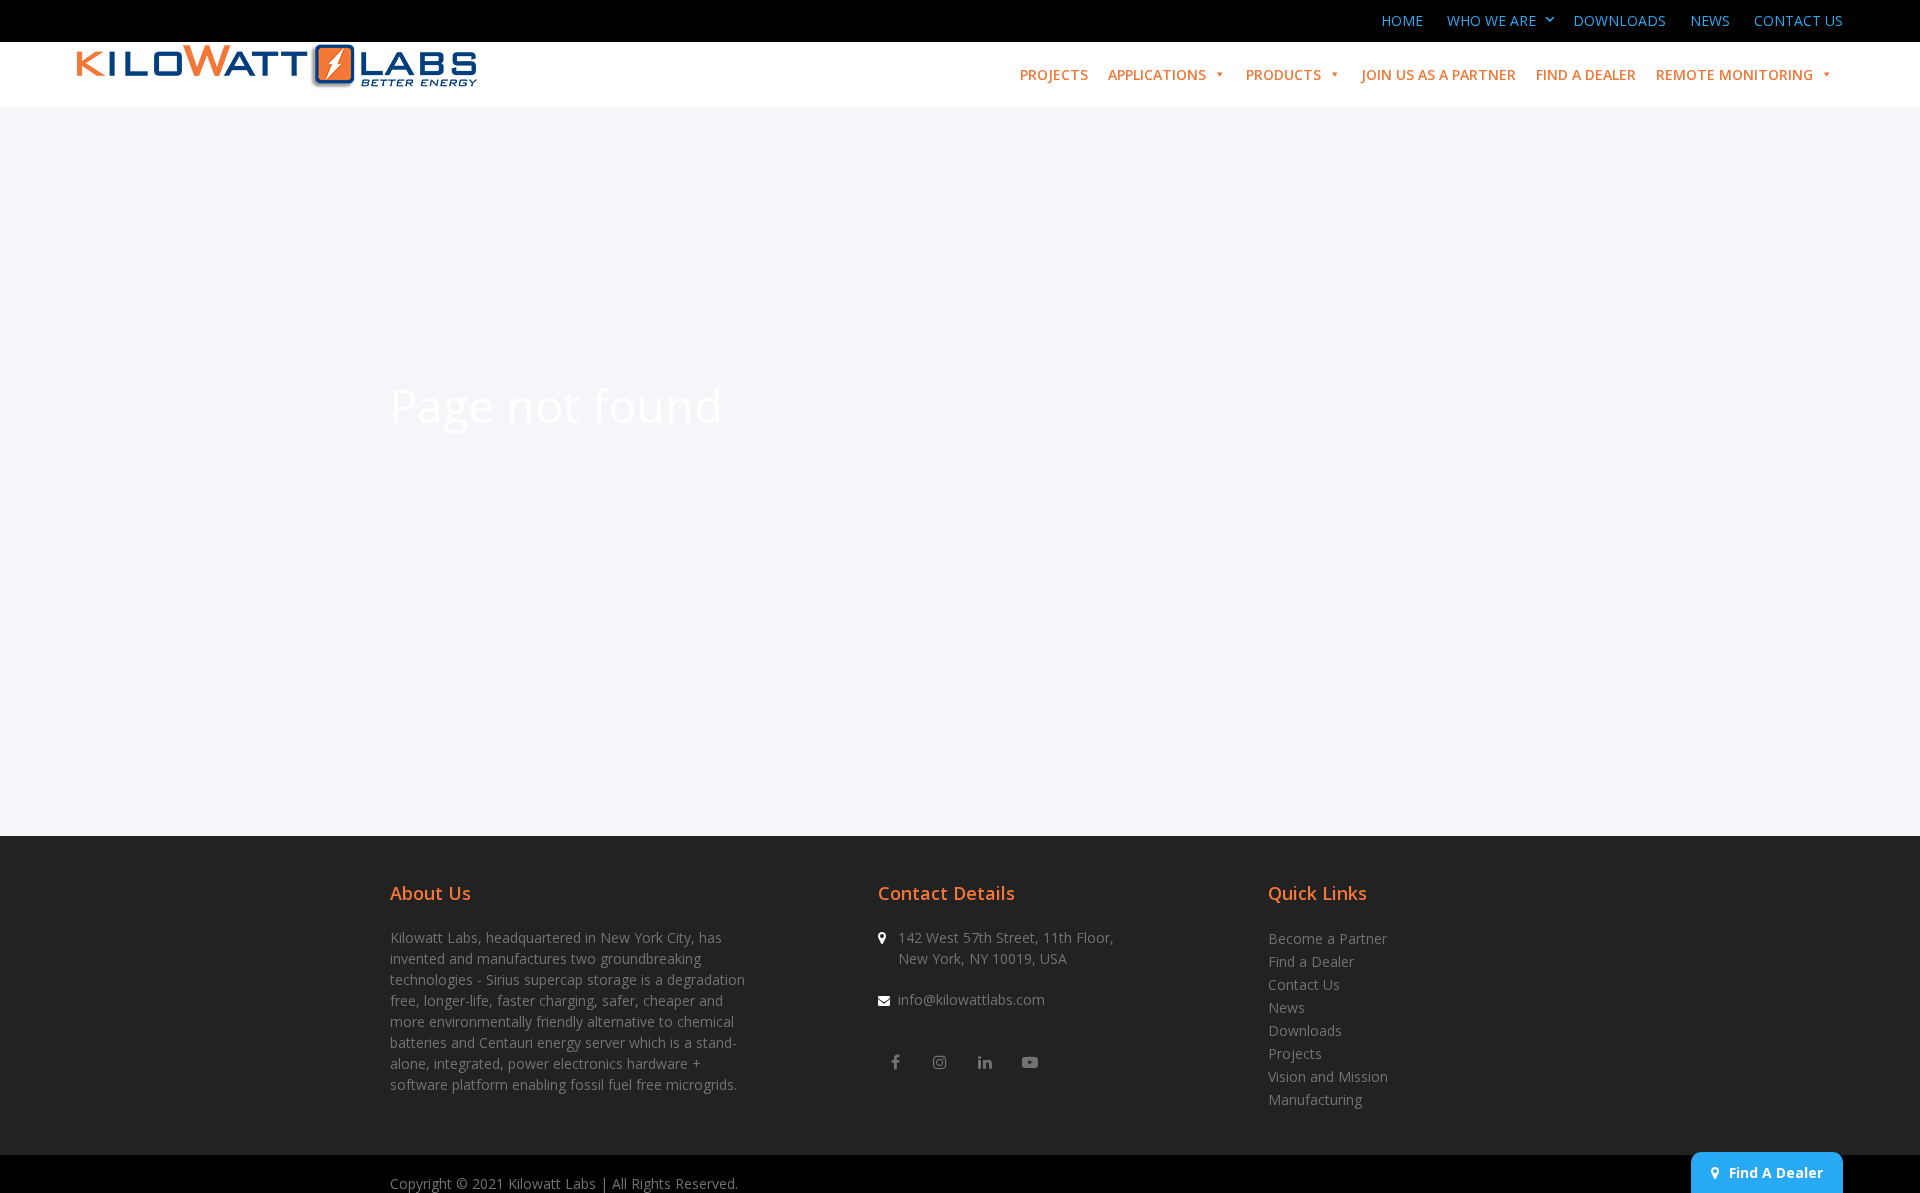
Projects (1054, 74)
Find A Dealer (1776, 1172)
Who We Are (1491, 20)
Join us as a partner (1438, 74)
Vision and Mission (1328, 1076)
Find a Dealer (1586, 74)
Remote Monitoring (1734, 74)
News (1710, 20)
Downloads (1619, 20)
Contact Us (1798, 20)
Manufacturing (1315, 1099)
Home (1402, 20)
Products (1283, 74)
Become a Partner (1327, 938)
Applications (1157, 74)
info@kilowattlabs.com (971, 999)
